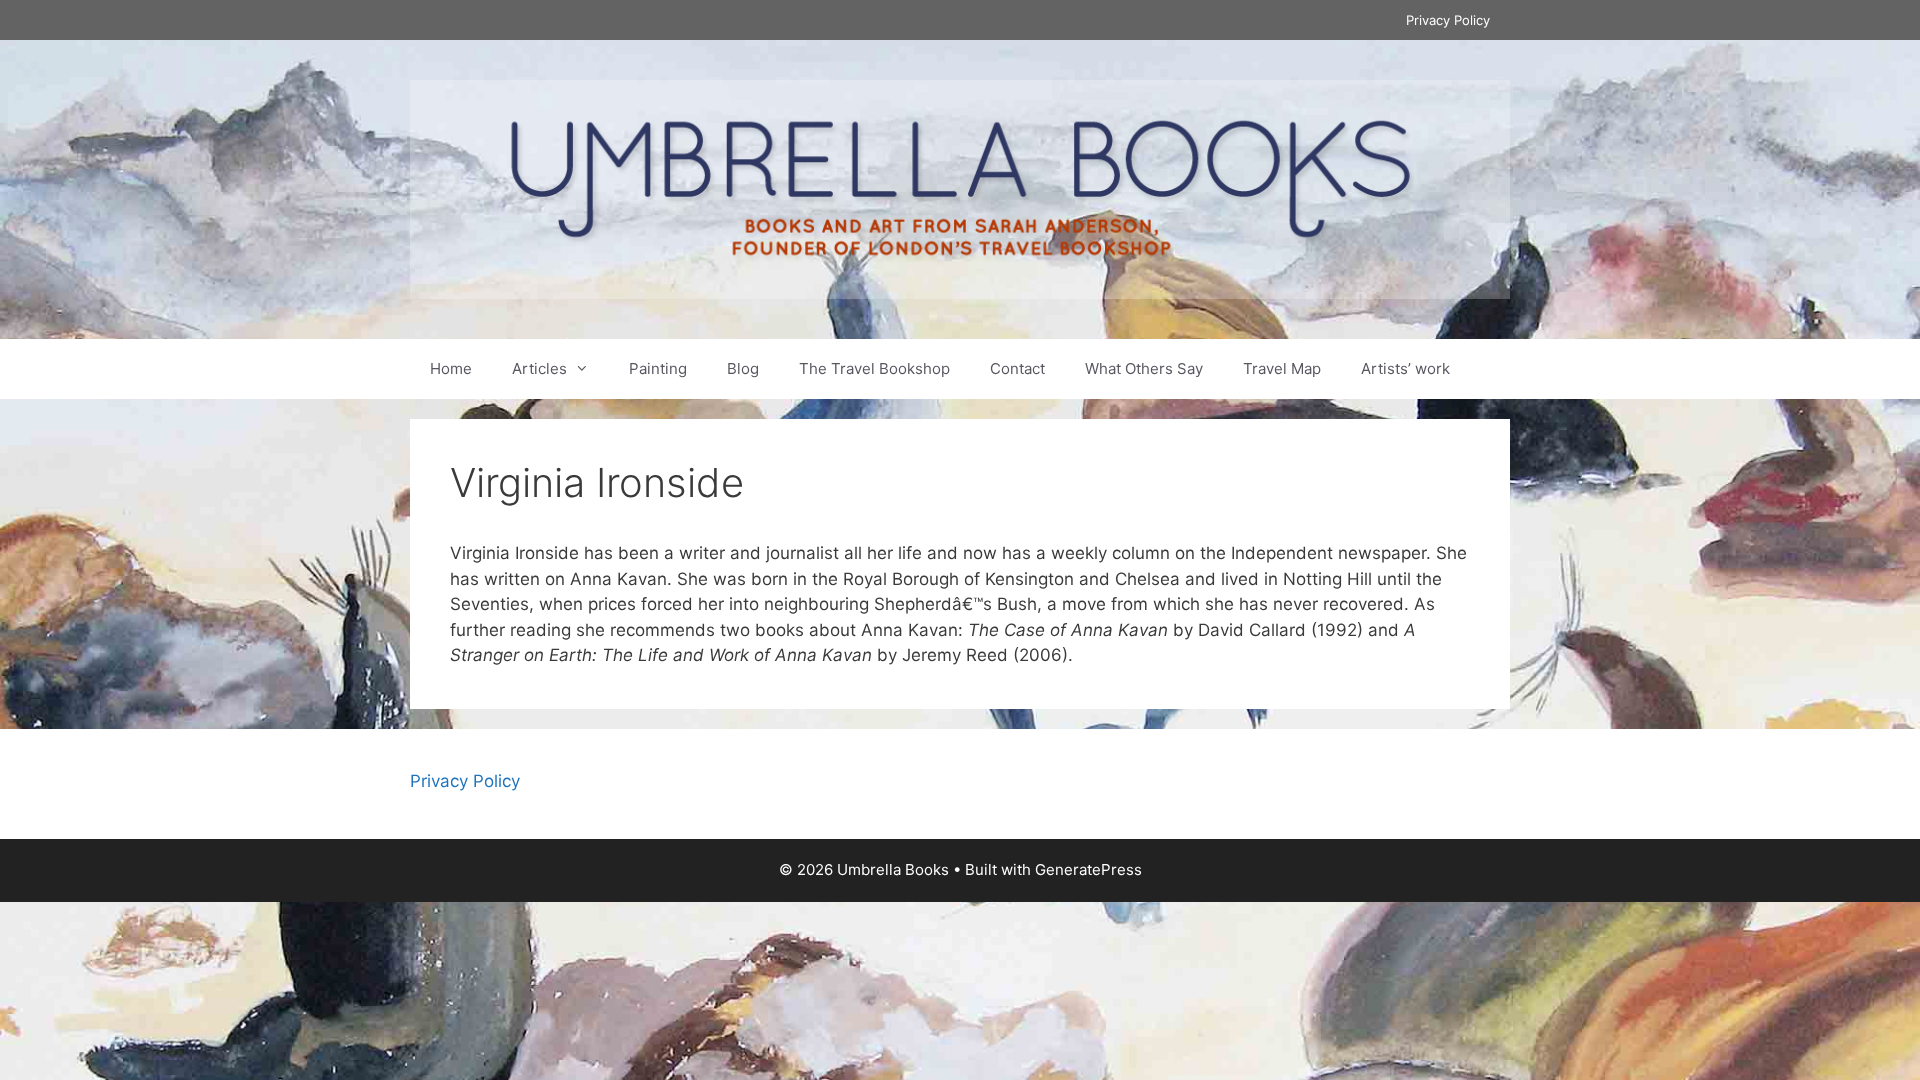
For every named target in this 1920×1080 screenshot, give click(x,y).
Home (451, 368)
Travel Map (1282, 368)
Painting (658, 368)
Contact (1017, 368)
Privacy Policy (1448, 20)
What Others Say (1144, 368)
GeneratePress (1088, 869)
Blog (743, 368)
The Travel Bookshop (874, 368)
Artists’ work (1405, 368)
